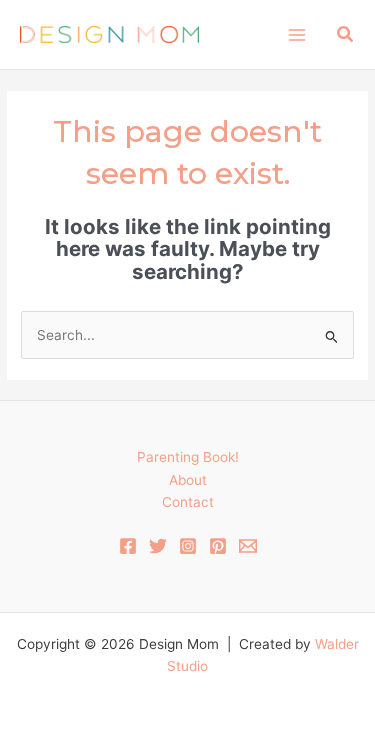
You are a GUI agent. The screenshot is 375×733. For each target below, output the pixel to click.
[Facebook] (128, 546)
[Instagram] (188, 546)
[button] (346, 34)
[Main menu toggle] (296, 34)
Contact (188, 502)
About (188, 480)
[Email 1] (248, 546)
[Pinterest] (218, 546)
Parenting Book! (188, 457)
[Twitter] (158, 546)
